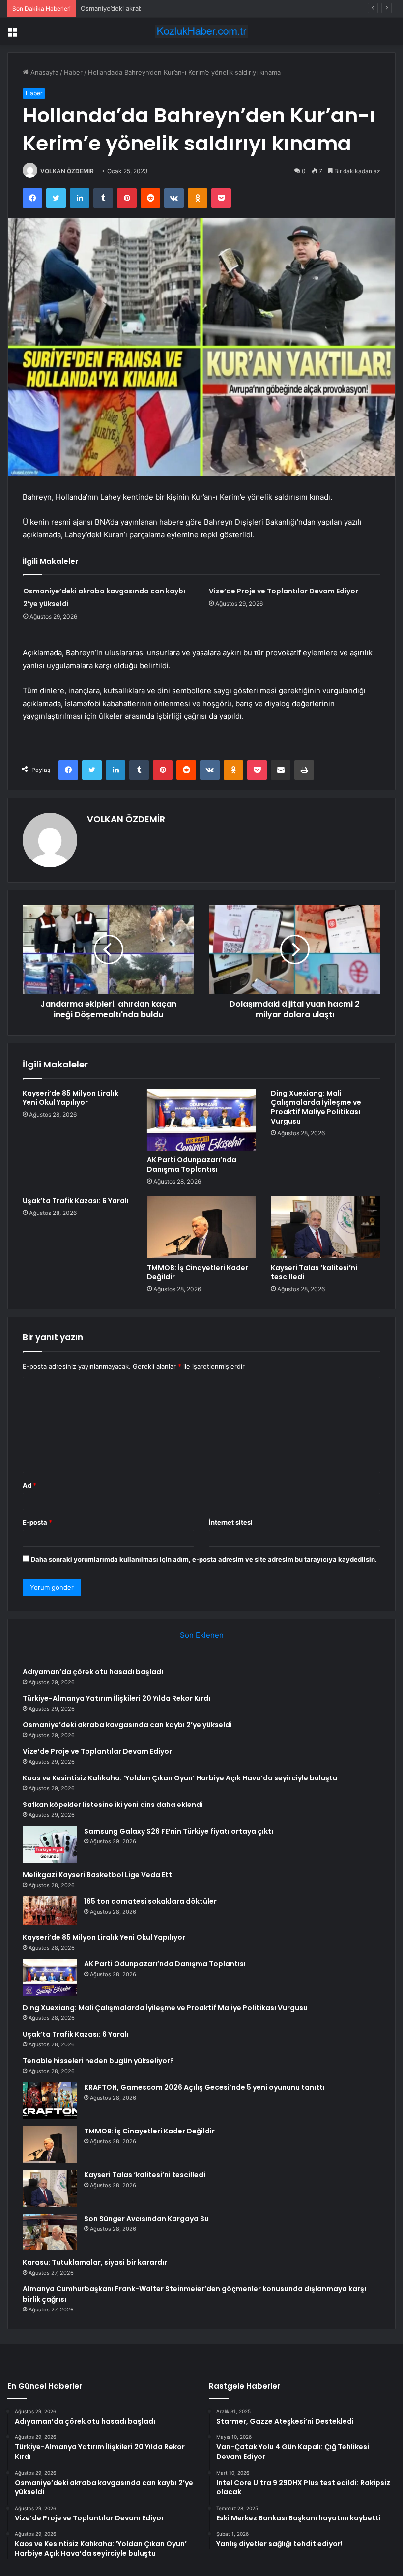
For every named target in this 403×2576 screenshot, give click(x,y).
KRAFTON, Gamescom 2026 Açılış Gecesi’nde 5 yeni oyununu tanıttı (204, 2087)
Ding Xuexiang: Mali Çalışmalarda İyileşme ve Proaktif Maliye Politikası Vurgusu (316, 1107)
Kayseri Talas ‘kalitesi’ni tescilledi (314, 1272)
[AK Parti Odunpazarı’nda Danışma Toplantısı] (202, 1120)
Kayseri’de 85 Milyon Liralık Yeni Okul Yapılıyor (71, 1098)
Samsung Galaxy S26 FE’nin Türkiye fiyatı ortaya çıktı (179, 1831)
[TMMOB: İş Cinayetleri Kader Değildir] (202, 1227)
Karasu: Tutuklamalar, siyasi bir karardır (95, 2262)
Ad (29, 1485)
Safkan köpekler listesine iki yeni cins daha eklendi (113, 1805)
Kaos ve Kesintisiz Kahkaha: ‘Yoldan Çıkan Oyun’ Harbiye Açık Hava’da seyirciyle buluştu (180, 1778)
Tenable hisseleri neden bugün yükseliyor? (98, 2061)
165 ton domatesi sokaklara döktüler (150, 1901)
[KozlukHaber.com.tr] (201, 31)
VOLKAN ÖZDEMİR (67, 171)
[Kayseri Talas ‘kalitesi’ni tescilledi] (326, 1227)
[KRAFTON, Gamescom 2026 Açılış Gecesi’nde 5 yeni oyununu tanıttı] (50, 2101)
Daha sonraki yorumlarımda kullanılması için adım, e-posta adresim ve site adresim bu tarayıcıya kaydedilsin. (204, 1559)
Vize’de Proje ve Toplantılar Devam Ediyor (284, 591)
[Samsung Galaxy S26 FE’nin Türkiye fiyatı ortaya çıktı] (50, 1845)
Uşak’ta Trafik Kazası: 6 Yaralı (76, 1201)
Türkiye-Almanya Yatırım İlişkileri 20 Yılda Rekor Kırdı (116, 1698)
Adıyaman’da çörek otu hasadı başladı (93, 1672)
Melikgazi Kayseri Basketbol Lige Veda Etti (98, 1875)
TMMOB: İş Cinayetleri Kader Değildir (198, 1272)
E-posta (37, 1522)
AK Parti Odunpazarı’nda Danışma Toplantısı (192, 1165)
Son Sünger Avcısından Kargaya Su (146, 2219)
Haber (73, 72)
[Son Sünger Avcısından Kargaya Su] (50, 2232)
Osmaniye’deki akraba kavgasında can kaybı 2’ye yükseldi (167, 8)
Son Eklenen (202, 1635)
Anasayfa (43, 72)
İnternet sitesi (231, 1522)
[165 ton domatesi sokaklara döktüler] (50, 1911)
